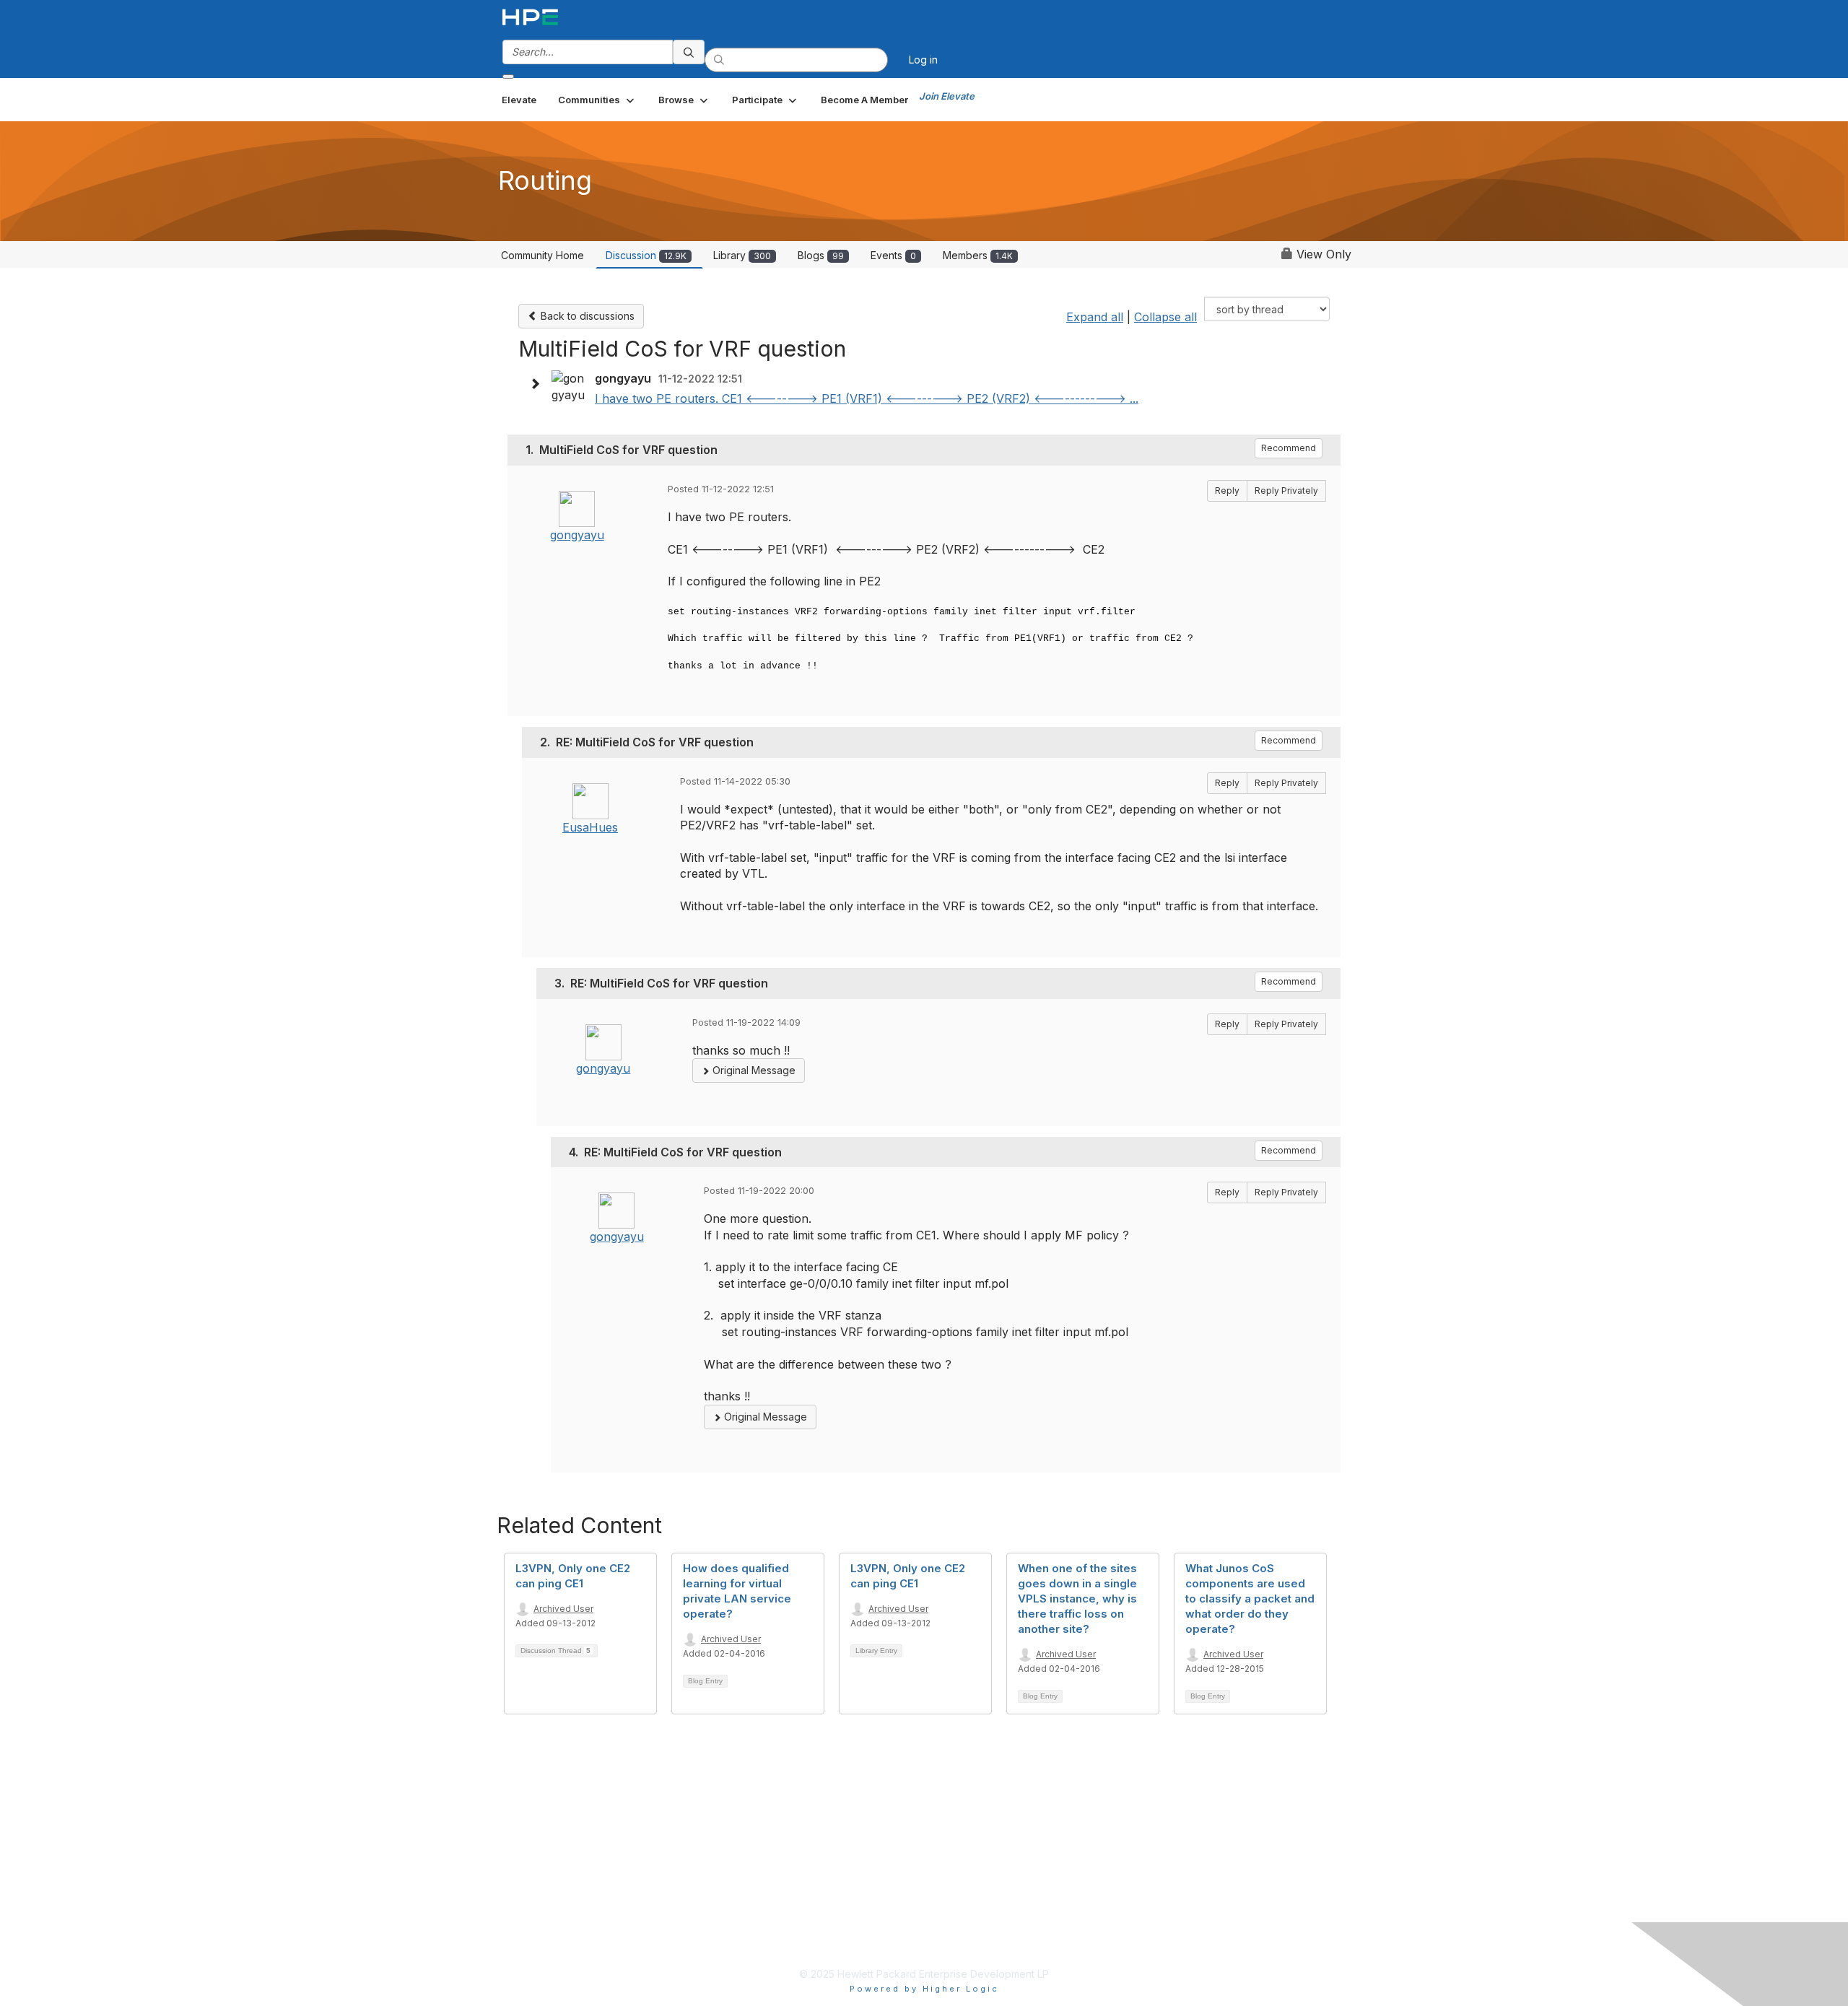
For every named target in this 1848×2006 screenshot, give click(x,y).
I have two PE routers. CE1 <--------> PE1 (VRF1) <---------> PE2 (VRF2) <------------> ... (867, 398)
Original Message (753, 1070)
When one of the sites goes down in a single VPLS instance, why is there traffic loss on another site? (1077, 1599)
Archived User (563, 1609)
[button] (597, 100)
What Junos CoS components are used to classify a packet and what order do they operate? (1250, 1599)
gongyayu (577, 535)
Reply (1227, 490)
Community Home (542, 255)
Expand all (1095, 317)
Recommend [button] (1289, 448)
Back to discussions (586, 316)
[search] (689, 52)
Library (742, 255)
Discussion (646, 255)
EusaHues (590, 827)
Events (893, 255)
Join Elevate (947, 96)
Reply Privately (1286, 490)
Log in (923, 60)
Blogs (821, 255)
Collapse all (1165, 317)
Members (978, 255)
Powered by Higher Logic (924, 1989)
